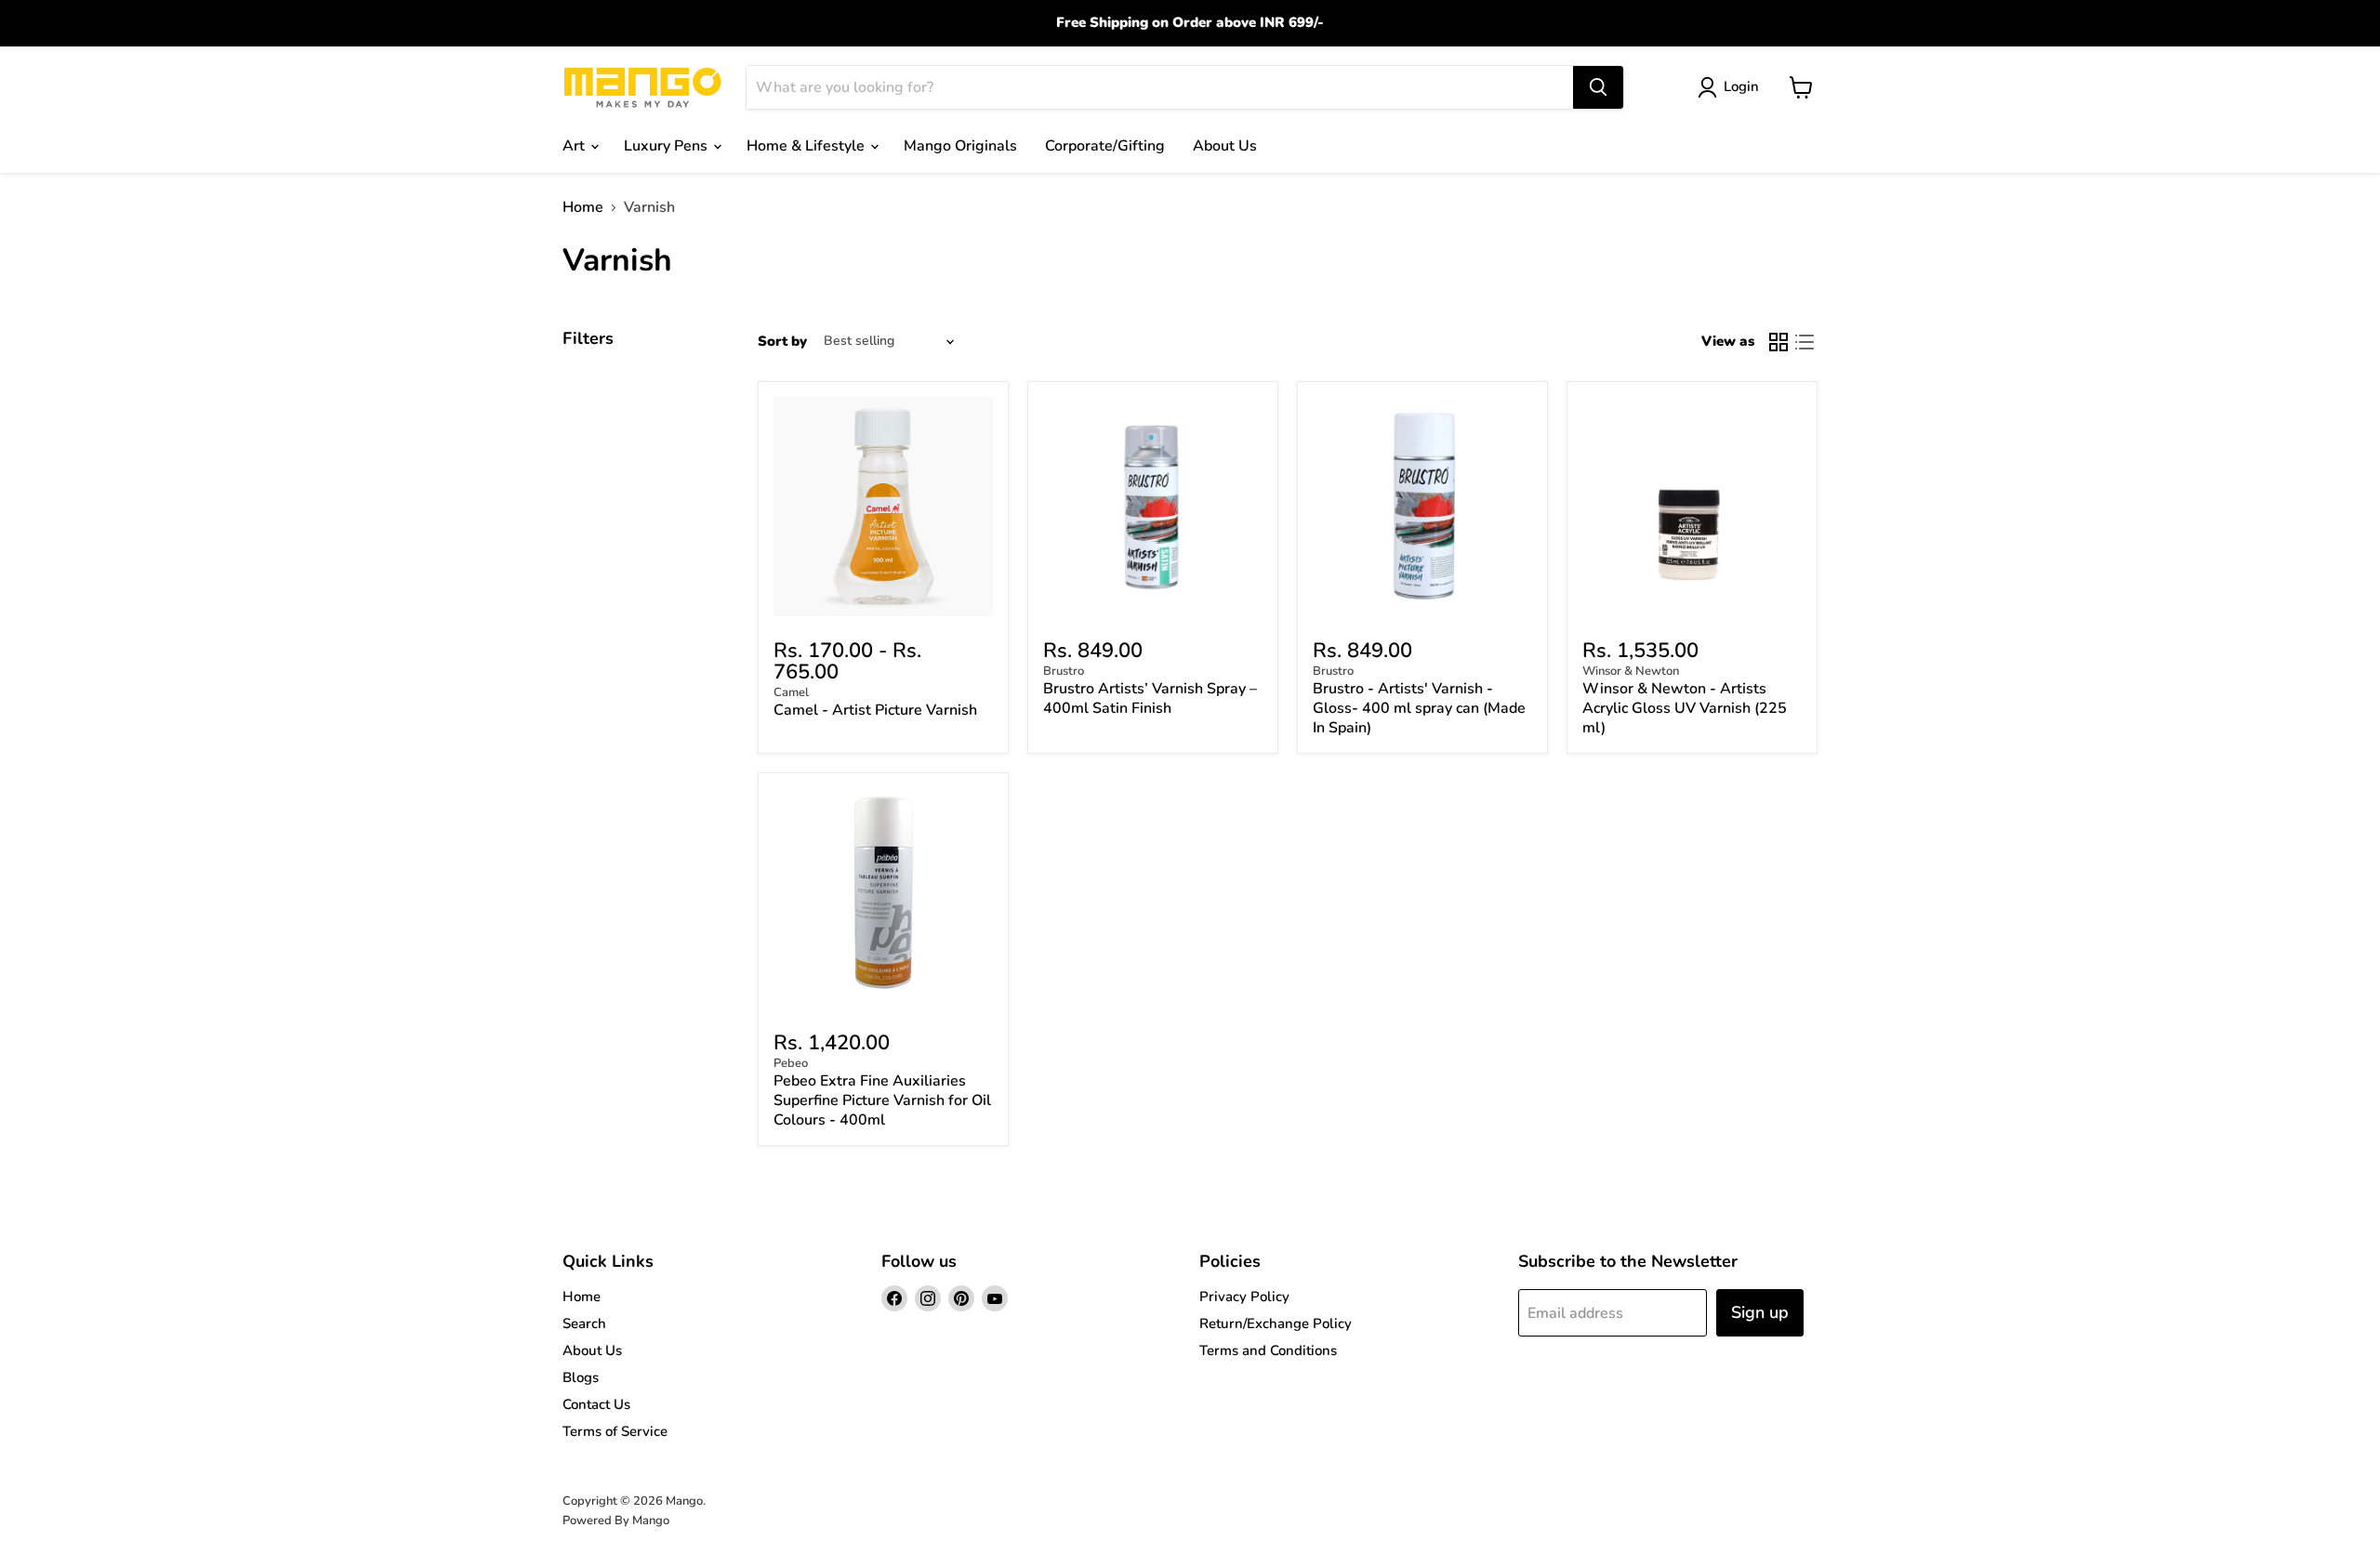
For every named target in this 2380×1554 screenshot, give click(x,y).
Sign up (1760, 1312)
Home (583, 207)
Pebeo (791, 1063)
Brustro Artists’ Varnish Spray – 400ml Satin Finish (1150, 698)
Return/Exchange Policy (1276, 1324)
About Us (1225, 146)
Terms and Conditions (1268, 1350)
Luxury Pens (668, 146)
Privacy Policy (1244, 1297)
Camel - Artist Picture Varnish (875, 710)
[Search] (1598, 87)
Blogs (581, 1377)
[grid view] (1778, 342)
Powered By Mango (616, 1521)
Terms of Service (615, 1431)
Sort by (782, 342)
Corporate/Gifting (1105, 146)
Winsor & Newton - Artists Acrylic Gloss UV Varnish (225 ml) (1685, 708)
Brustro (1064, 671)
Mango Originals (960, 146)
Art (575, 146)
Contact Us (596, 1404)
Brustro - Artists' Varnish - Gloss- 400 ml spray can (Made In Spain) (1419, 708)
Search (584, 1324)
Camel (791, 692)
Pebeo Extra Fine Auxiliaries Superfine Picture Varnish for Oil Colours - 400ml (882, 1100)
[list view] (1805, 342)
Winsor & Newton (1631, 671)
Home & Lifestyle (807, 146)
